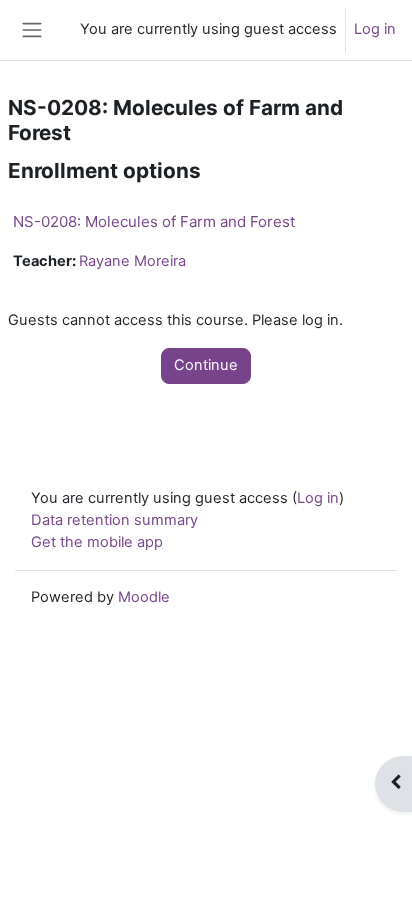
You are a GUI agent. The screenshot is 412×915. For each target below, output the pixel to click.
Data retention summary (114, 520)
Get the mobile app (97, 542)
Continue (206, 365)
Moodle (144, 597)
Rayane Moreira (132, 261)
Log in (375, 29)
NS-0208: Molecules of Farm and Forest (154, 221)
